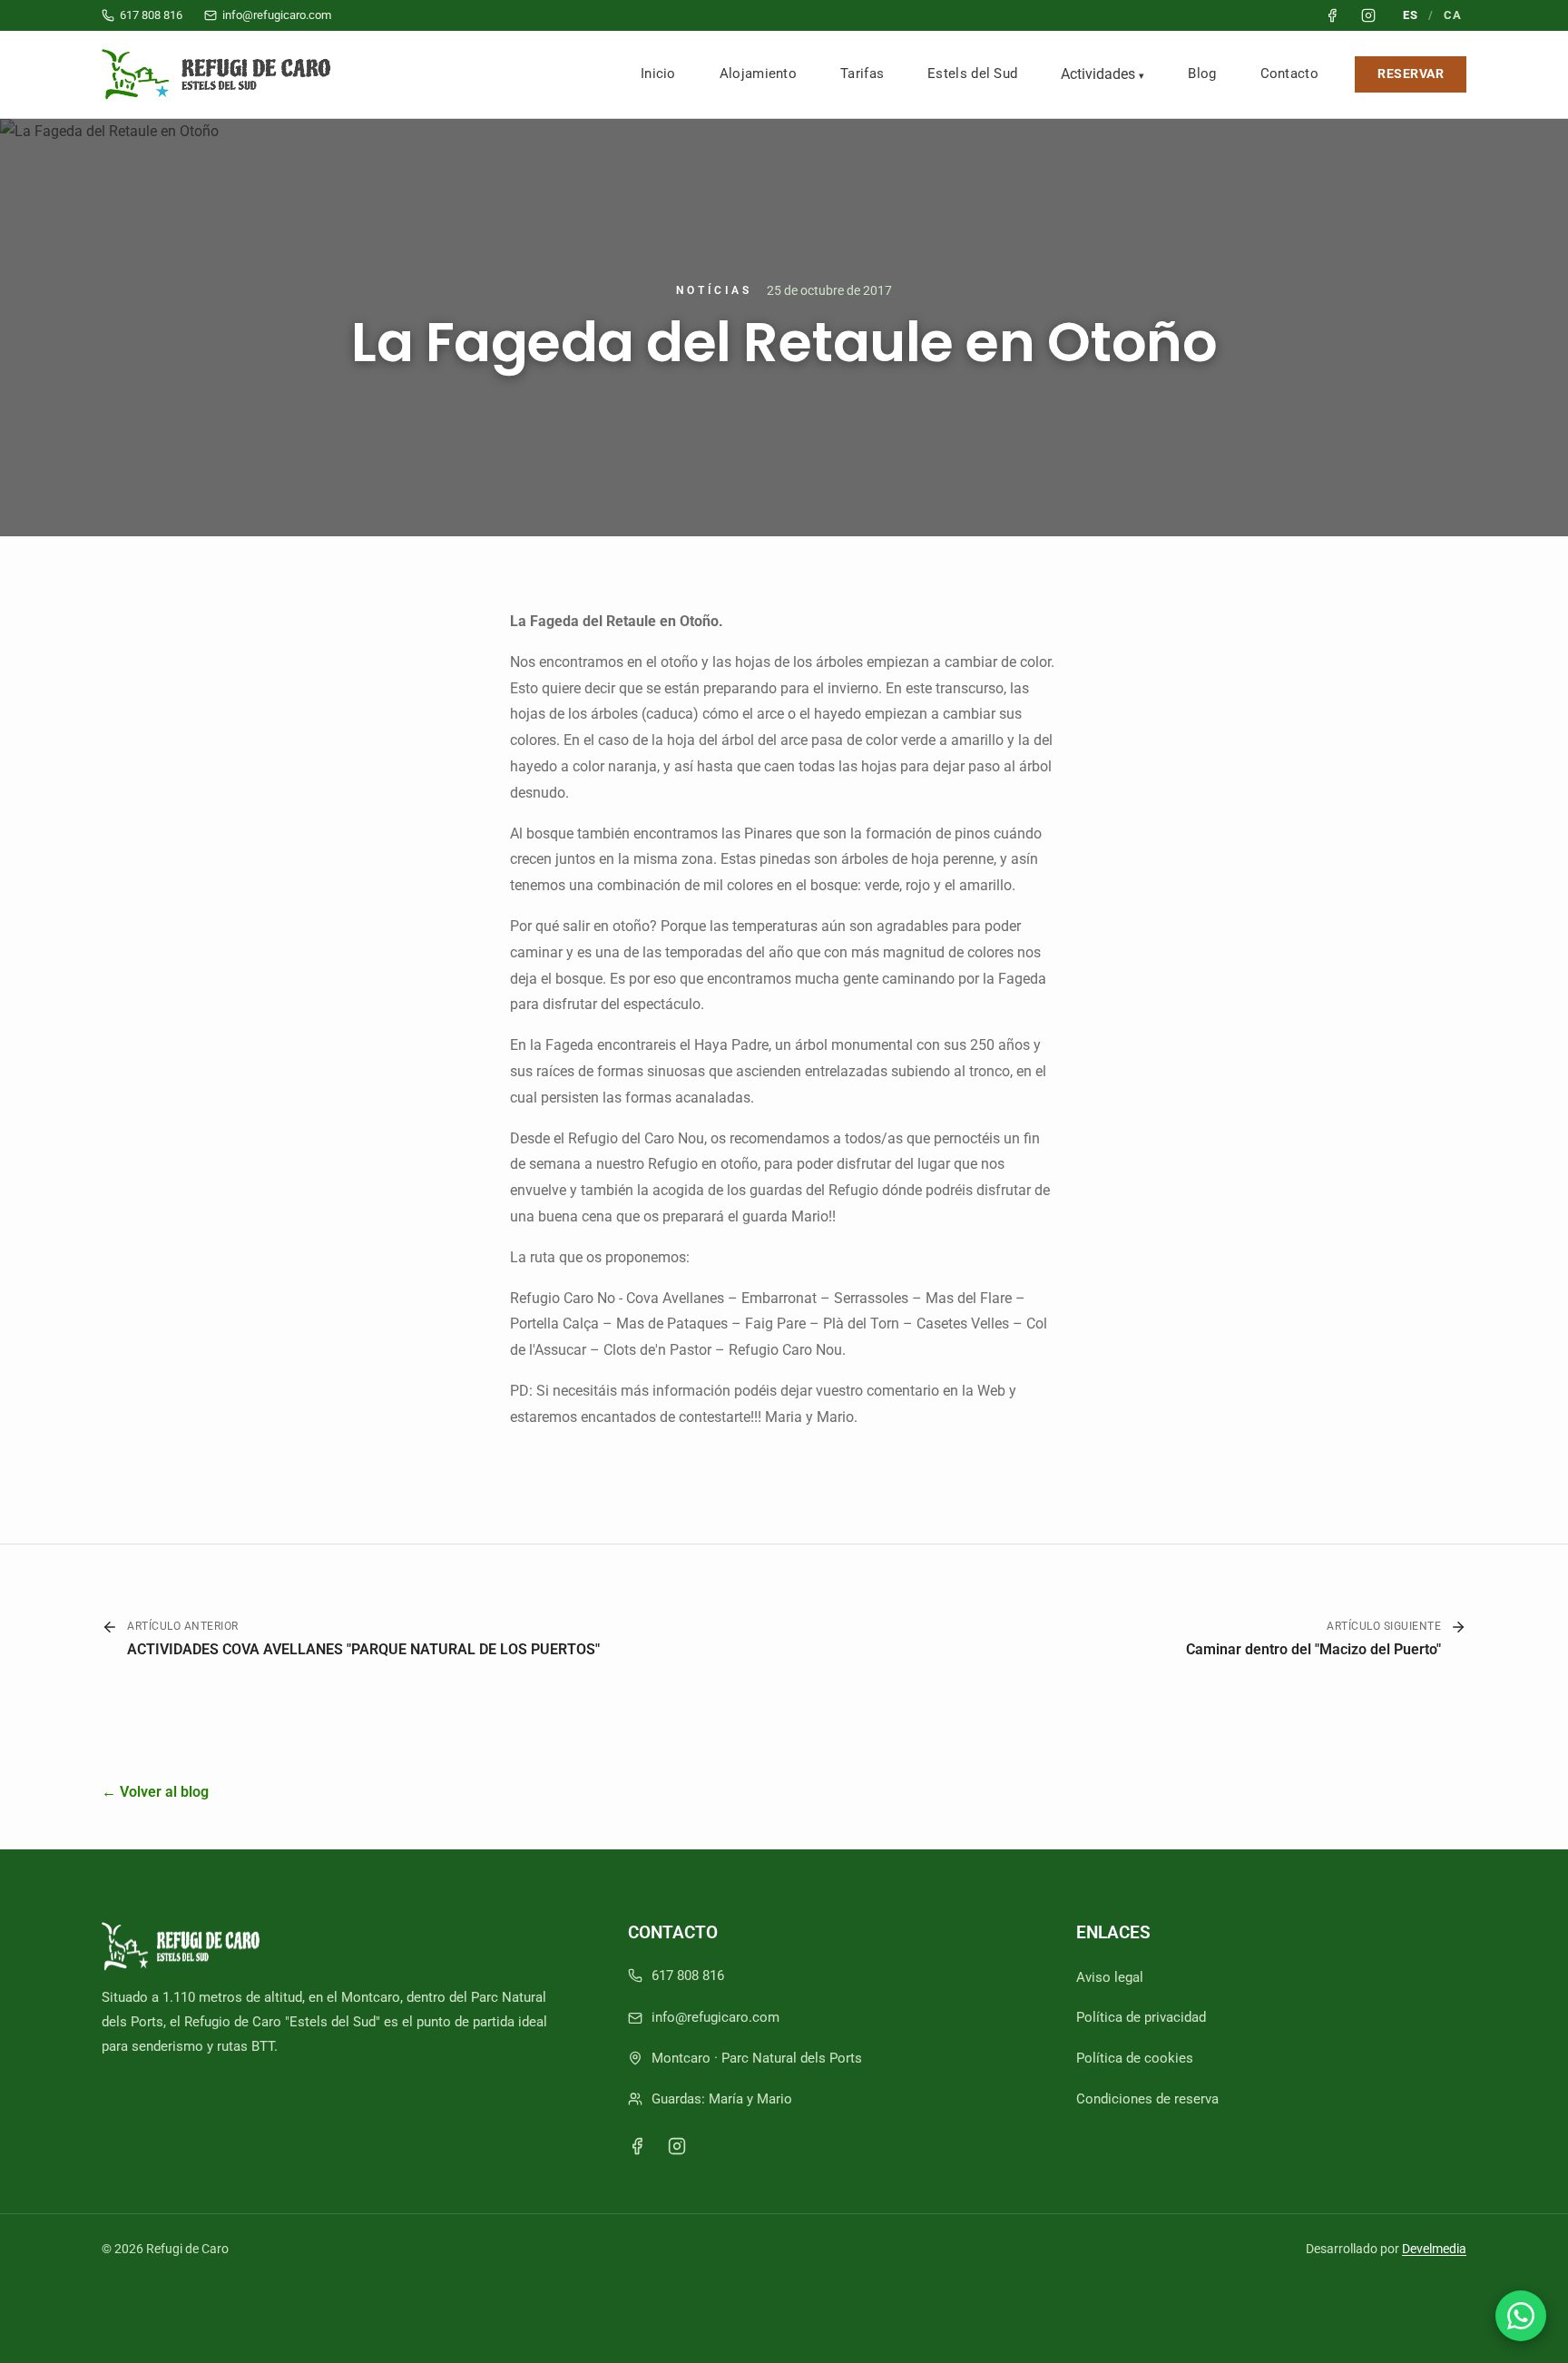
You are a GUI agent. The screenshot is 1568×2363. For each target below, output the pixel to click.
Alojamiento (758, 74)
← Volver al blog (155, 1792)
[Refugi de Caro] (220, 74)
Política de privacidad (1141, 2017)
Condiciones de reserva (1147, 2099)
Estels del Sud (972, 74)
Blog (1202, 74)
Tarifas (862, 74)
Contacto (1289, 74)
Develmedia (1434, 2249)
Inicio (658, 74)
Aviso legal (1110, 1977)
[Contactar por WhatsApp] (1521, 2316)
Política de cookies (1135, 2058)
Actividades (1098, 74)
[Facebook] (637, 2146)
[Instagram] (677, 2146)
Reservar (1411, 74)
